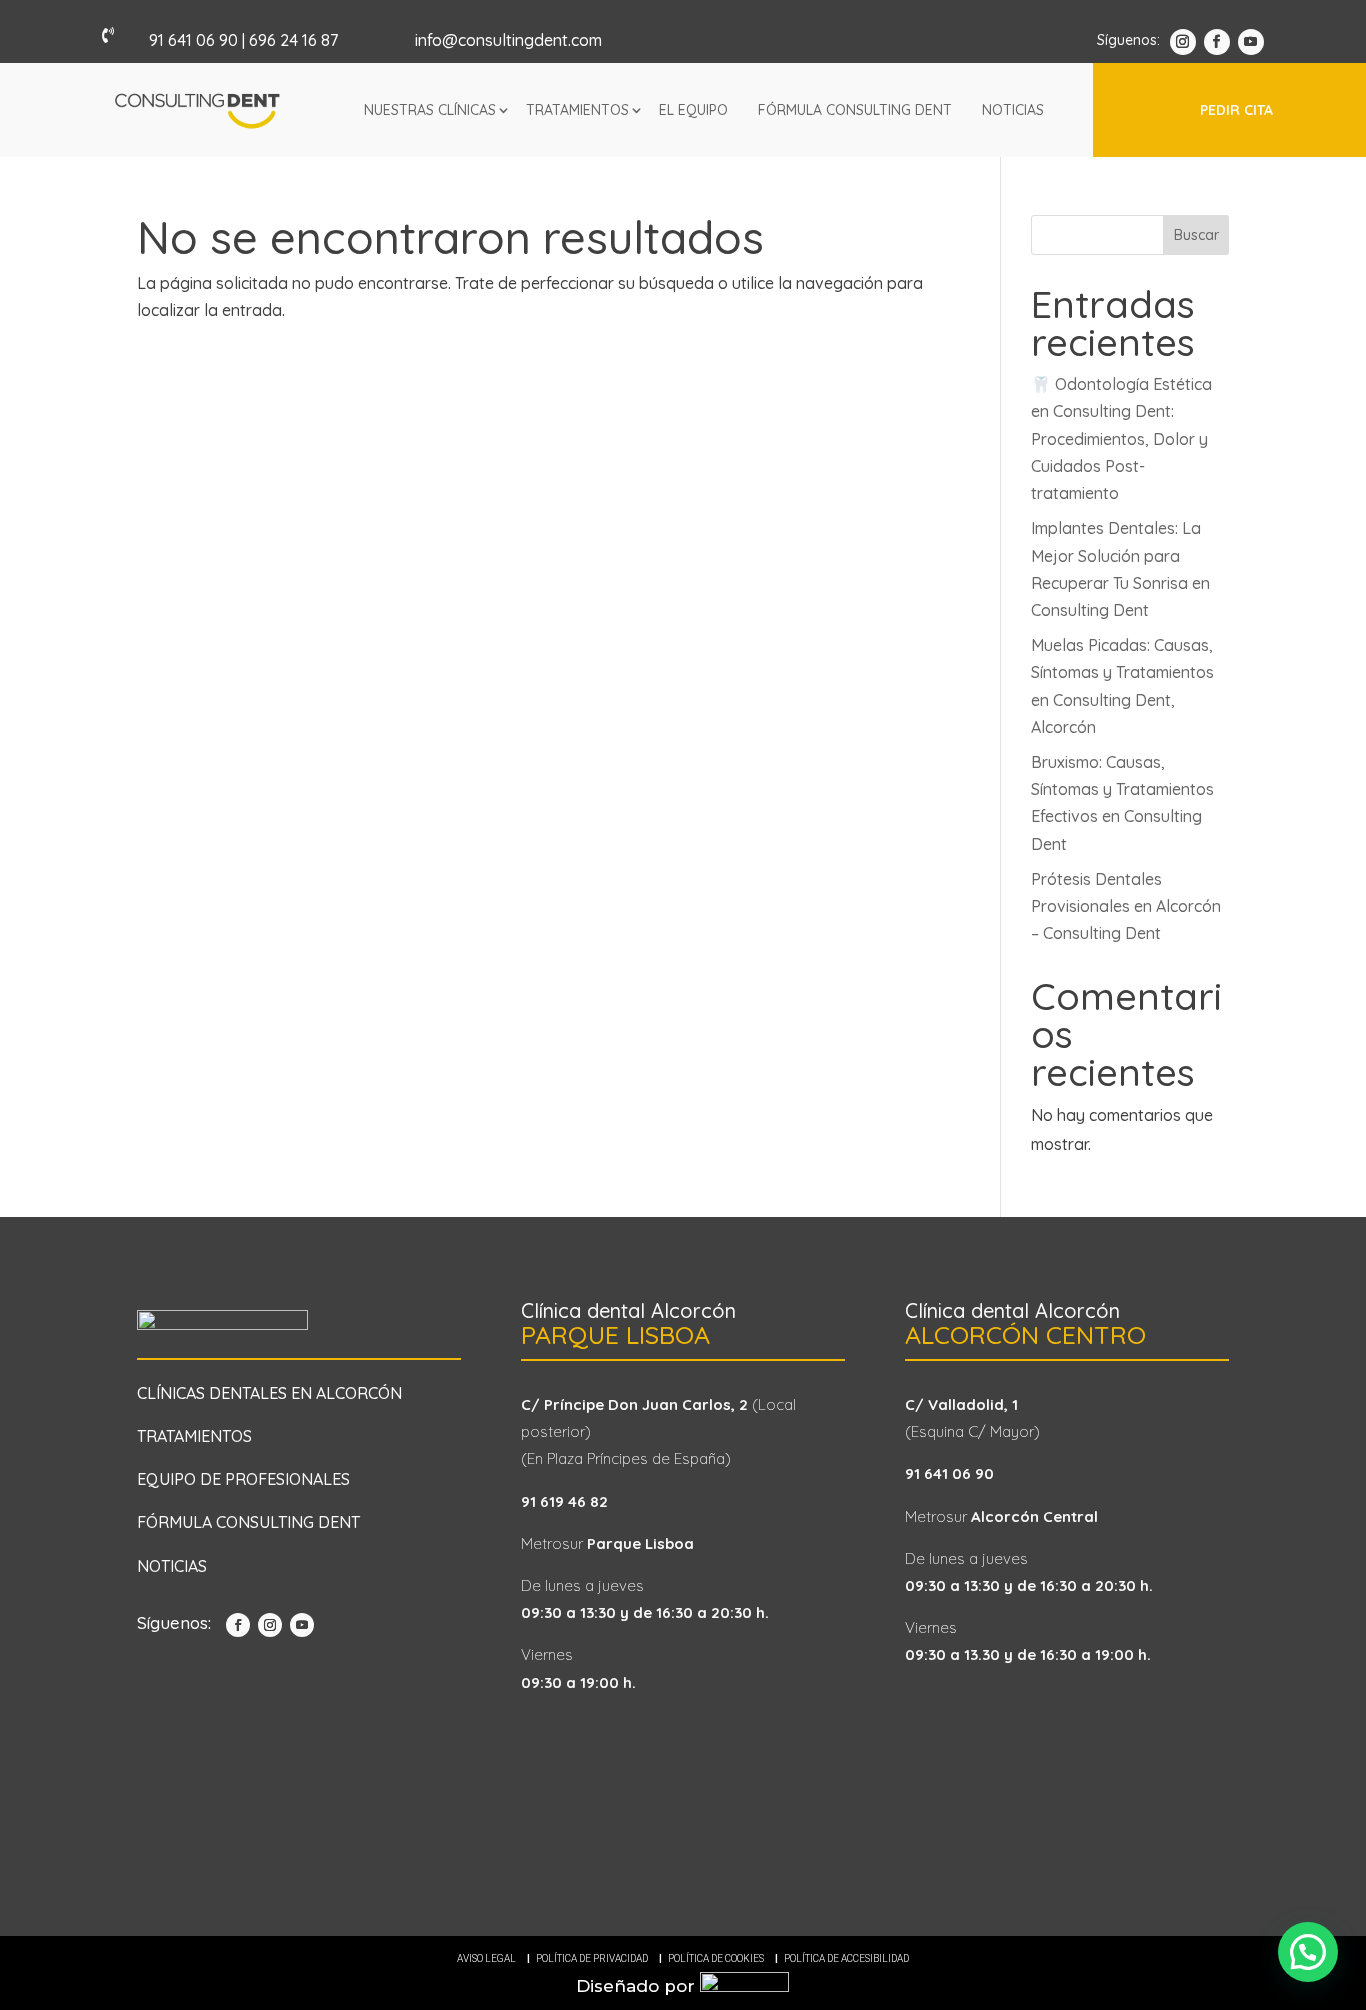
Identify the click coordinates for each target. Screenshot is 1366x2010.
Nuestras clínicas (430, 110)
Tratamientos (577, 110)
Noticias (1013, 110)
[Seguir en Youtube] (1251, 42)
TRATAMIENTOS (194, 1436)
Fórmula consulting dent (855, 110)
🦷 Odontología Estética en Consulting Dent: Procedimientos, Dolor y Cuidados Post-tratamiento (1121, 438)
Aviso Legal (486, 1958)
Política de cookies (716, 1958)
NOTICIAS (172, 1566)
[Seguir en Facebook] (1217, 42)
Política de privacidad (592, 1958)
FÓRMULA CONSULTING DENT (248, 1522)
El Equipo (693, 110)
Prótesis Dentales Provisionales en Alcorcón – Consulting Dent (1126, 906)
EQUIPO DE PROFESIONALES (243, 1479)
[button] (1308, 1952)
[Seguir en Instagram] (1183, 42)
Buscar (1196, 235)
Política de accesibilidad (846, 1958)
